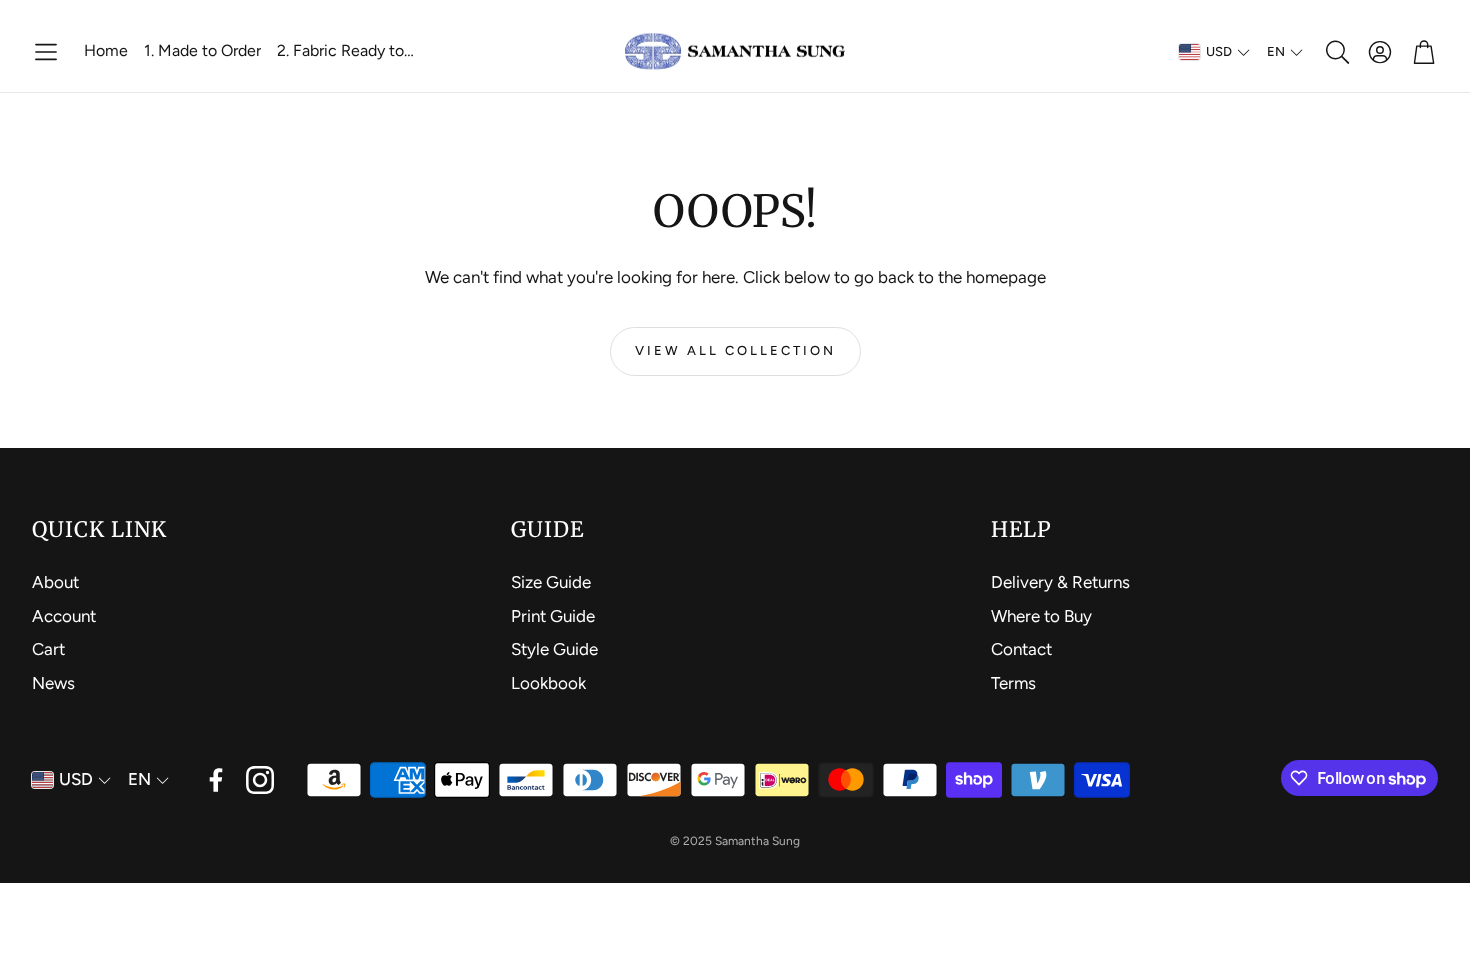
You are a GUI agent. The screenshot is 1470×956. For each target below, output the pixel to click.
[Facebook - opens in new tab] (216, 780)
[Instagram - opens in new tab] (260, 780)
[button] (46, 52)
